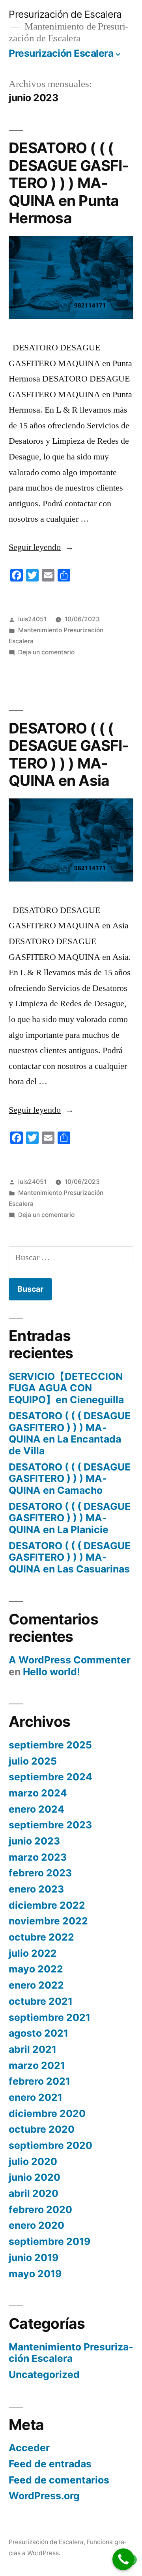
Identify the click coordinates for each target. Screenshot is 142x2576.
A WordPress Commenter (70, 1660)
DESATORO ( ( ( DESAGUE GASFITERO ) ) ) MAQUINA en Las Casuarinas (70, 1557)
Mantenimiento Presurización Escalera (71, 2353)
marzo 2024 (38, 1793)
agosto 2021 (38, 2033)
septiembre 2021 (50, 2017)
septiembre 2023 (50, 1825)
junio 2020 (35, 2177)
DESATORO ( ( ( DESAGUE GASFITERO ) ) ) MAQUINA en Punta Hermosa (69, 183)
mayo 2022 (36, 1969)
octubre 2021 (41, 2001)
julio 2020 (33, 2161)
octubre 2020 (42, 2129)
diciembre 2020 (47, 2113)
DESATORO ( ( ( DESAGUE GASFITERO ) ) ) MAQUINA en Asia (69, 755)
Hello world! (51, 1672)
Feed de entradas (50, 2464)
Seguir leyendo (41, 547)
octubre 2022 (41, 1937)
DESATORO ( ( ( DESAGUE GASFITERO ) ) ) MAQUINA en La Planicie (70, 1518)
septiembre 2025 (50, 1745)
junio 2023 (34, 1841)
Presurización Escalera (61, 53)
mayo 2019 (35, 2274)
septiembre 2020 (50, 2145)
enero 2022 (36, 1985)
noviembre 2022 (48, 1921)
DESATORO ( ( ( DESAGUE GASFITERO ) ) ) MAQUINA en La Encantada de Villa (70, 1433)
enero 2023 (36, 1889)
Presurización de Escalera (65, 14)
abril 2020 (34, 2193)
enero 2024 (36, 1809)
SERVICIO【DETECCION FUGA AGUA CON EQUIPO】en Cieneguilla (66, 1388)
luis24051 (32, 619)
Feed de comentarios (59, 2480)
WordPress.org (44, 2496)
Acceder (29, 2448)
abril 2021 (33, 2049)
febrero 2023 (40, 1873)
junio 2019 (34, 2257)
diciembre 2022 (47, 1905)
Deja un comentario (46, 652)
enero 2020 (36, 2225)
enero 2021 (35, 2097)
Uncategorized (44, 2374)
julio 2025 (33, 1761)
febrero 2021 (39, 2081)
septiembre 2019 (50, 2241)
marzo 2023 (38, 1857)
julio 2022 (33, 1953)
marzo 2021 (37, 2065)
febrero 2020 (40, 2209)
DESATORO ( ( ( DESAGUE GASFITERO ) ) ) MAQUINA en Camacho (70, 1479)
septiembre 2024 (50, 1777)
